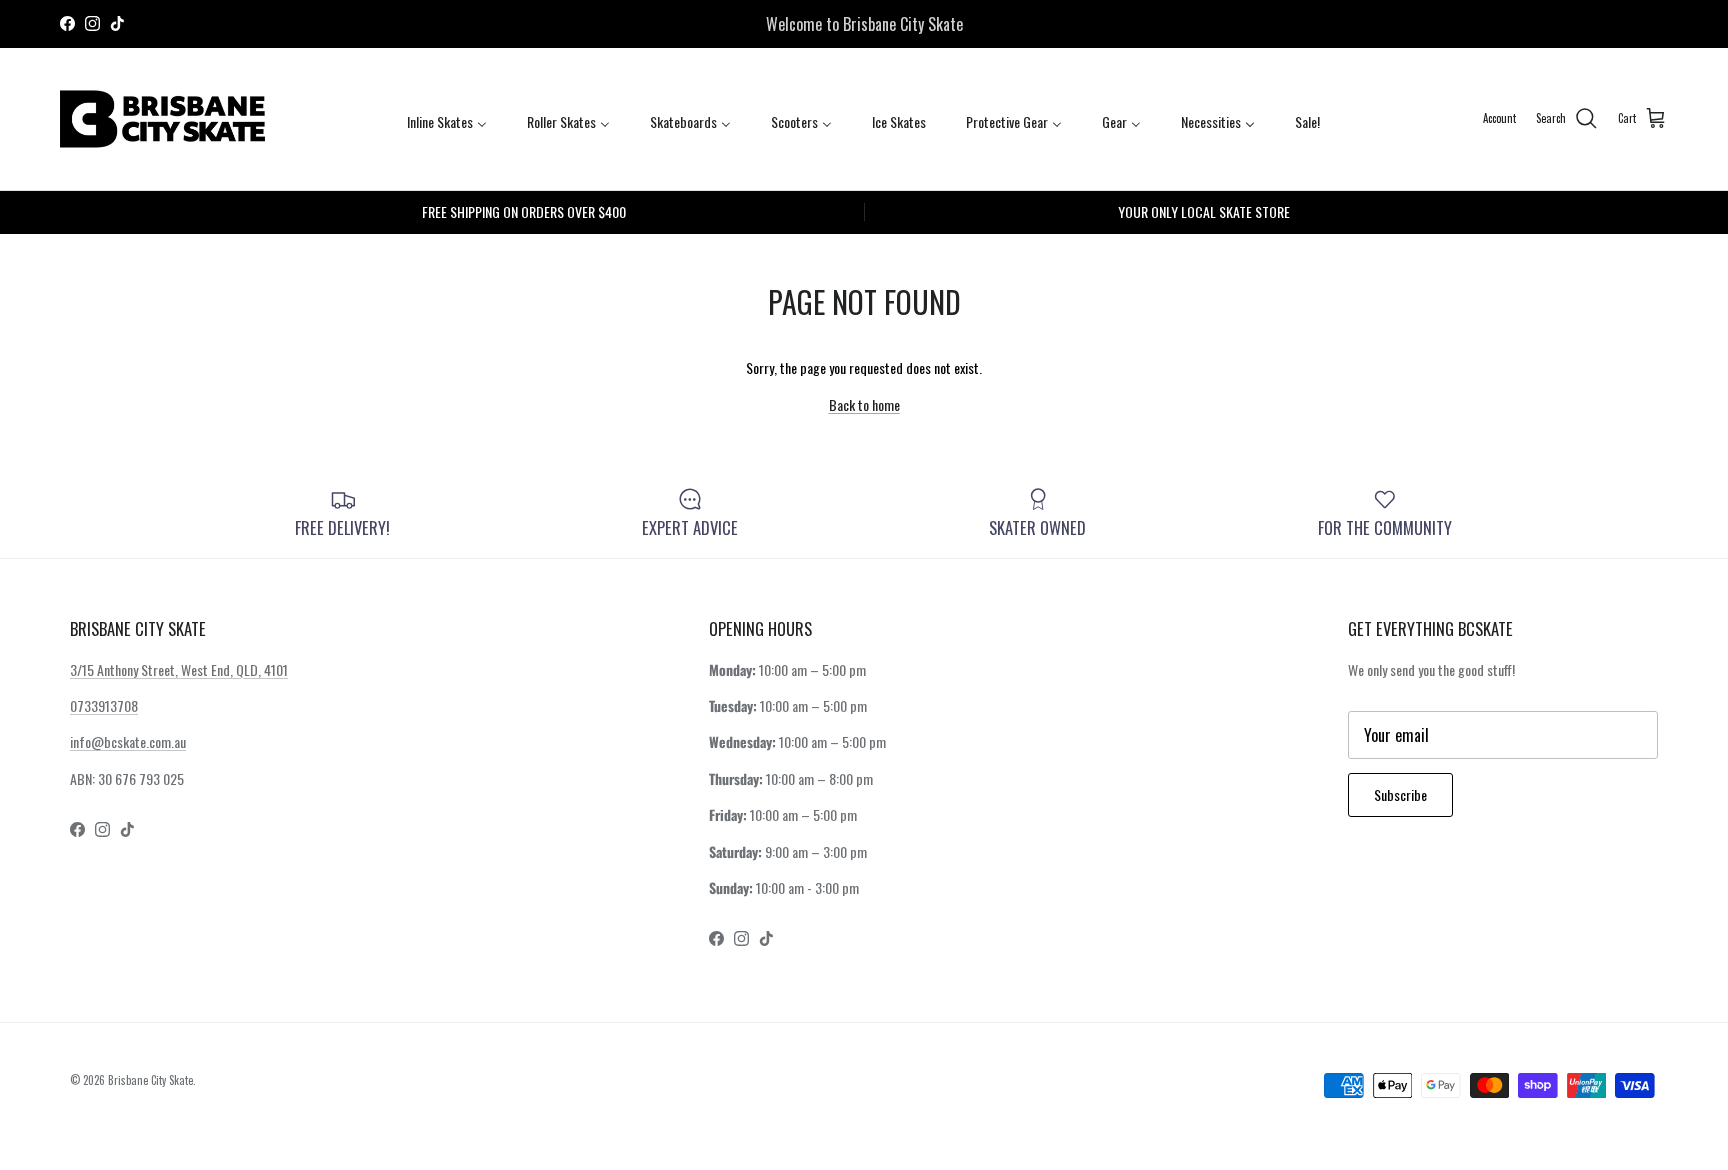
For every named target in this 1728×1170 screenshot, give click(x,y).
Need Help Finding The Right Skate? (864, 32)
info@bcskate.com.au (128, 741)
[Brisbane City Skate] (162, 119)
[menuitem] (447, 120)
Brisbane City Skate (150, 1080)
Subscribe (1400, 794)
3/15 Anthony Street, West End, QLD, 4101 (179, 669)
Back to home (864, 404)
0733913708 (104, 705)
